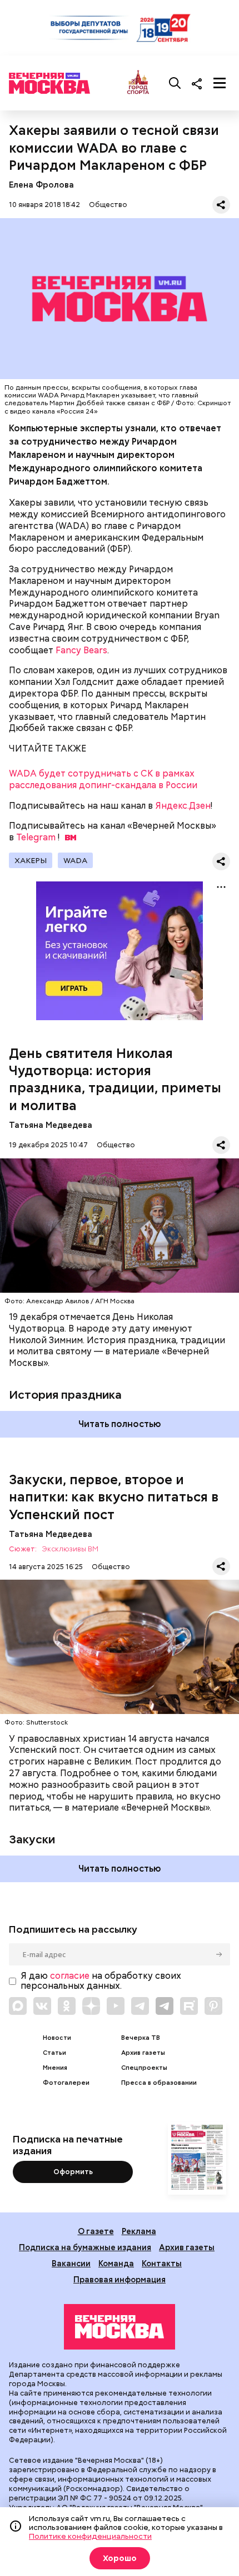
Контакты (162, 2263)
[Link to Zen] (91, 2006)
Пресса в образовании (159, 2083)
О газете (96, 2231)
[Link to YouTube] (116, 2006)
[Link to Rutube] (189, 2006)
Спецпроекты (144, 2068)
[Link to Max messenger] (18, 2006)
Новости (57, 2038)
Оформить (73, 2172)
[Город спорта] (138, 83)
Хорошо (120, 2558)
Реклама (139, 2231)
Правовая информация (120, 2279)
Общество (108, 205)
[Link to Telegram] (140, 2006)
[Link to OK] (67, 2006)
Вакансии (71, 2263)
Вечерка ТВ (141, 2038)
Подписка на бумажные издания (85, 2247)
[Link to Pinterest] (213, 2006)
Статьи (54, 2053)
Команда (116, 2263)
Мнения (55, 2068)
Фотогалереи (66, 2083)
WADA (75, 860)
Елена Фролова (41, 185)
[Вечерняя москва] (120, 2327)
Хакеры (31, 860)
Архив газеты (143, 2053)
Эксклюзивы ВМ (70, 1549)
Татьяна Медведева (51, 1125)
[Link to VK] (42, 2006)
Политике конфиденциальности (90, 2536)
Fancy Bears (81, 650)
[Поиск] (175, 83)
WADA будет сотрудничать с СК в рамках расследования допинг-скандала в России (103, 779)
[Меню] (220, 83)
